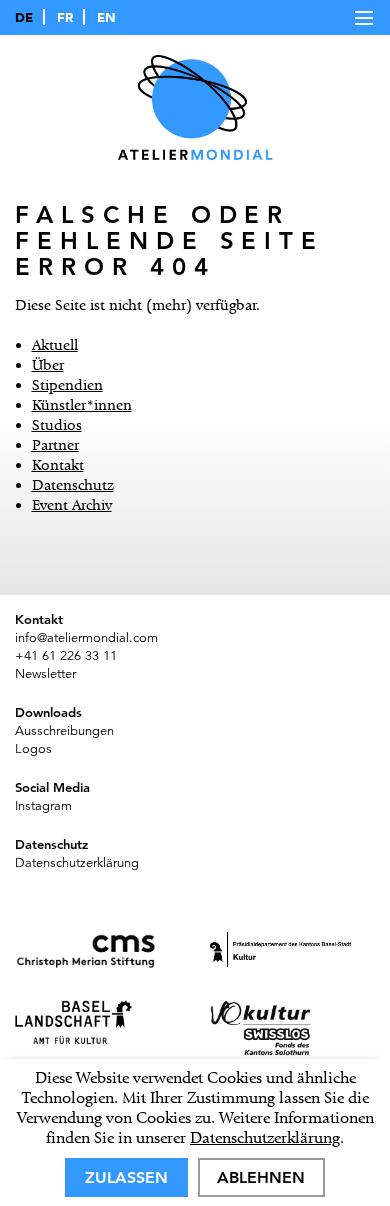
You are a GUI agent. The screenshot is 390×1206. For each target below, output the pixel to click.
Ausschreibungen (64, 731)
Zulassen (126, 1177)
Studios (57, 425)
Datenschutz (73, 485)
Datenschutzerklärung (265, 1137)
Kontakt (58, 465)
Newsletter (45, 674)
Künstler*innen (82, 405)
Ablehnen (261, 1177)
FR (65, 17)
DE (24, 17)
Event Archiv (72, 505)
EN (106, 17)
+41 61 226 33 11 (66, 656)
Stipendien (67, 385)
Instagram (43, 806)
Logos (33, 749)
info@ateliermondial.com (86, 638)
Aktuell (55, 345)
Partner (55, 445)
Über (48, 365)
